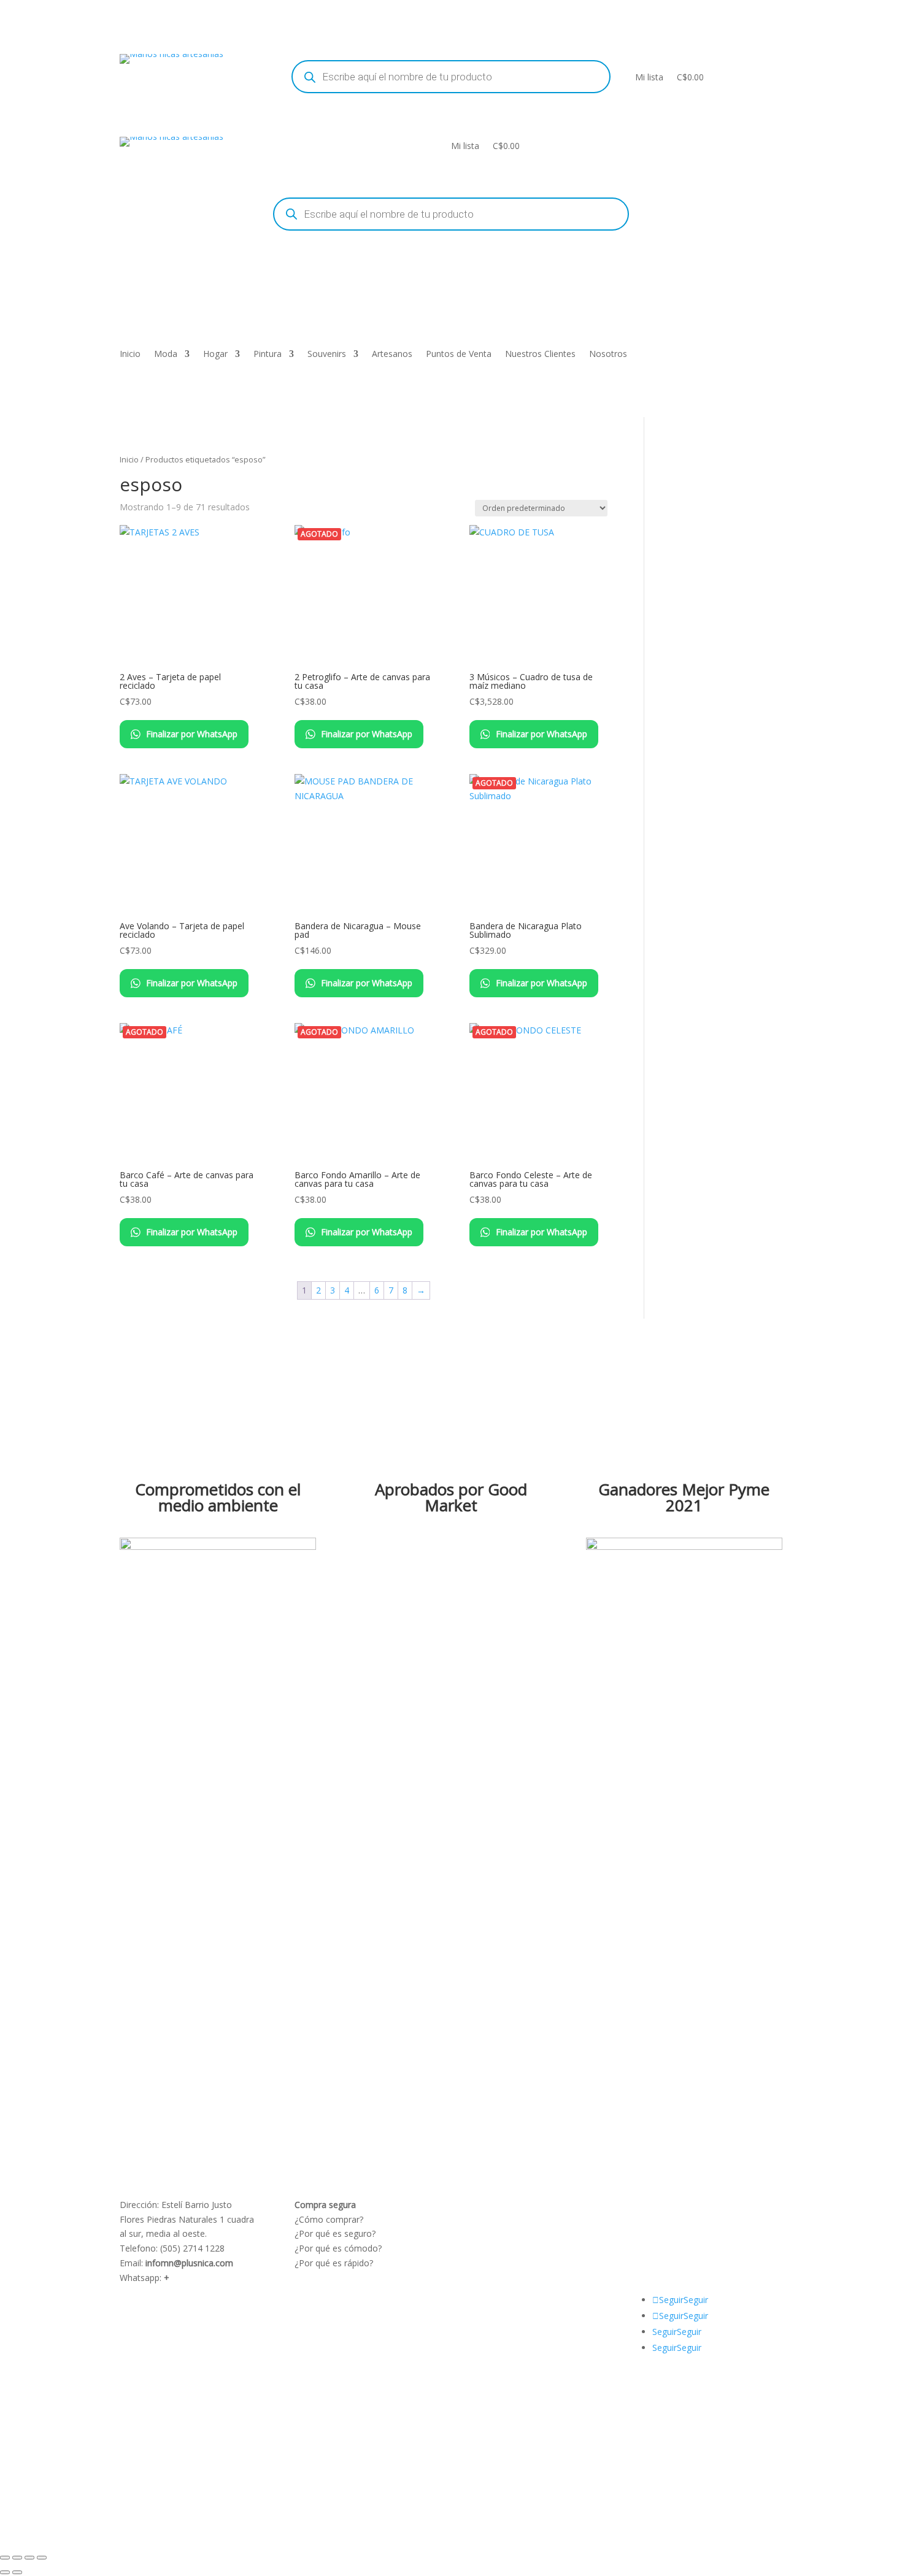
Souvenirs (327, 355)
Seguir (696, 2300)
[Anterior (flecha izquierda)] (5, 2572)
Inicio (130, 355)
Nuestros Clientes (540, 355)
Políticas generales (507, 2248)
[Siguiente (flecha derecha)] (17, 2572)
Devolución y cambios (513, 2233)
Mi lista (649, 77)
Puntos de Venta (459, 355)
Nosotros (608, 355)
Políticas (486, 2205)
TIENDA (691, 2219)
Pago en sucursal (503, 2263)
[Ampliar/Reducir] (5, 2558)
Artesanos (392, 355)
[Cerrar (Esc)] (42, 2558)
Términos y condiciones (517, 2219)
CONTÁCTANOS (676, 2233)
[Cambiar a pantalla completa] (17, 2558)
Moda (166, 355)
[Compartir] (29, 2558)
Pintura (268, 355)
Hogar (215, 355)
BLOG (656, 2219)
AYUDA (658, 2205)
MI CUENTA (703, 2205)
